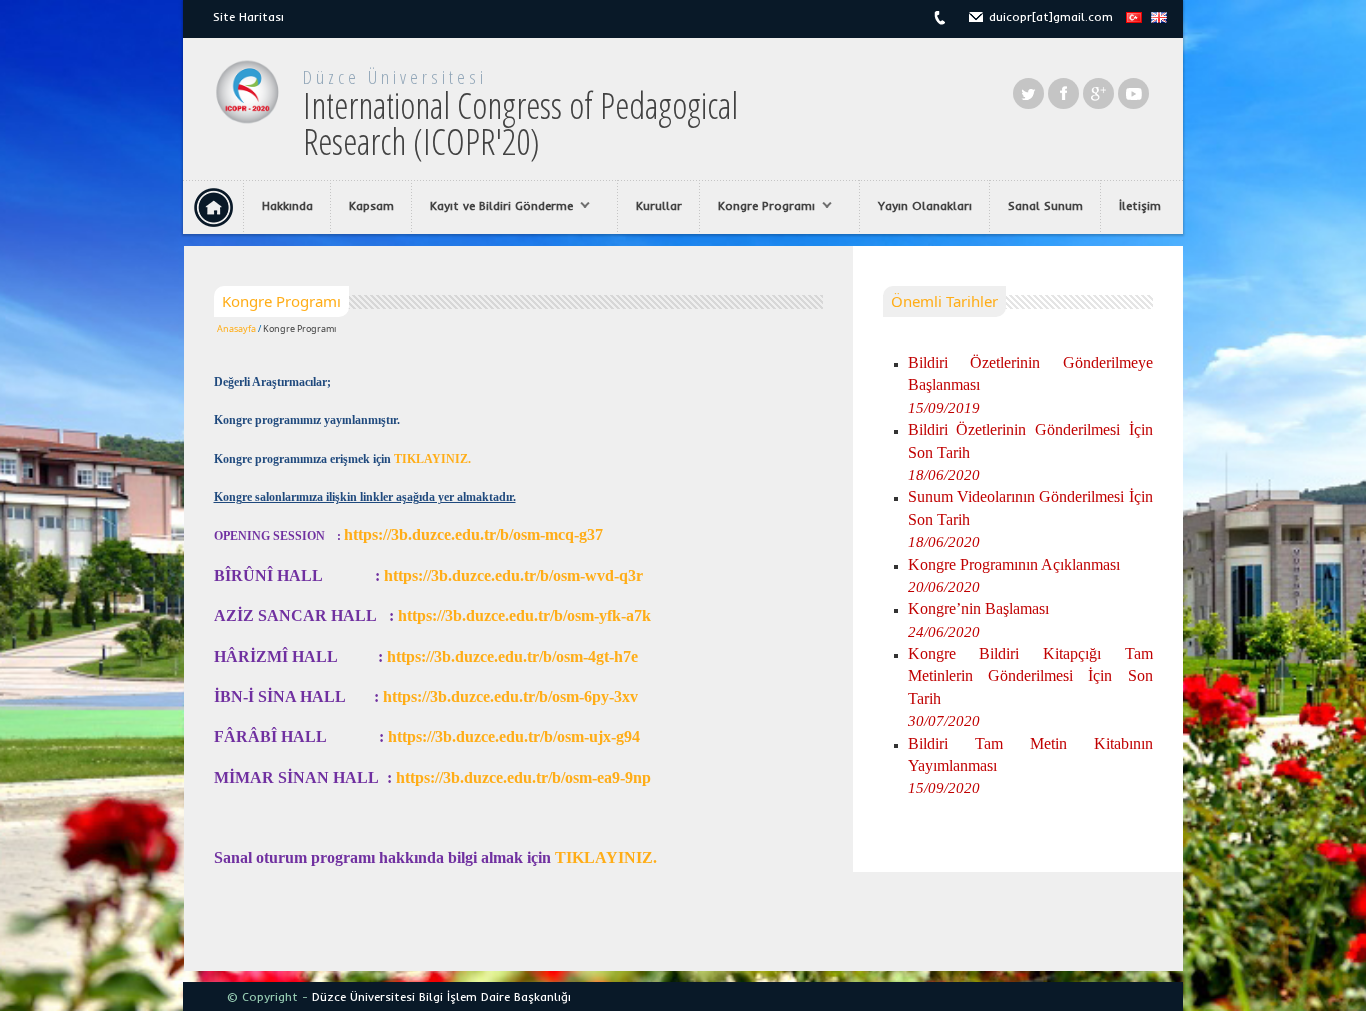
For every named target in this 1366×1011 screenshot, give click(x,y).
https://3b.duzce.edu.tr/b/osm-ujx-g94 (514, 736)
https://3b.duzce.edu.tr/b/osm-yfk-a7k (524, 615)
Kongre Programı (757, 206)
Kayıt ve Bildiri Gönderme (492, 206)
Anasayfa (236, 328)
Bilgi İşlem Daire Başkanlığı (495, 996)
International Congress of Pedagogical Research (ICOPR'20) (520, 123)
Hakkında (287, 205)
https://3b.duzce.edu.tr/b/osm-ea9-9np (523, 777)
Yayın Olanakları (925, 205)
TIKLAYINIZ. (432, 459)
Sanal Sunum (1045, 205)
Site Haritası (248, 16)
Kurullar (659, 205)
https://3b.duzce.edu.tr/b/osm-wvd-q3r (513, 575)
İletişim (1140, 205)
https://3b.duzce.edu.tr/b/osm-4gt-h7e (512, 656)
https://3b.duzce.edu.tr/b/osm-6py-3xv (510, 696)
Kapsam (371, 205)
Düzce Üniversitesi (395, 77)
